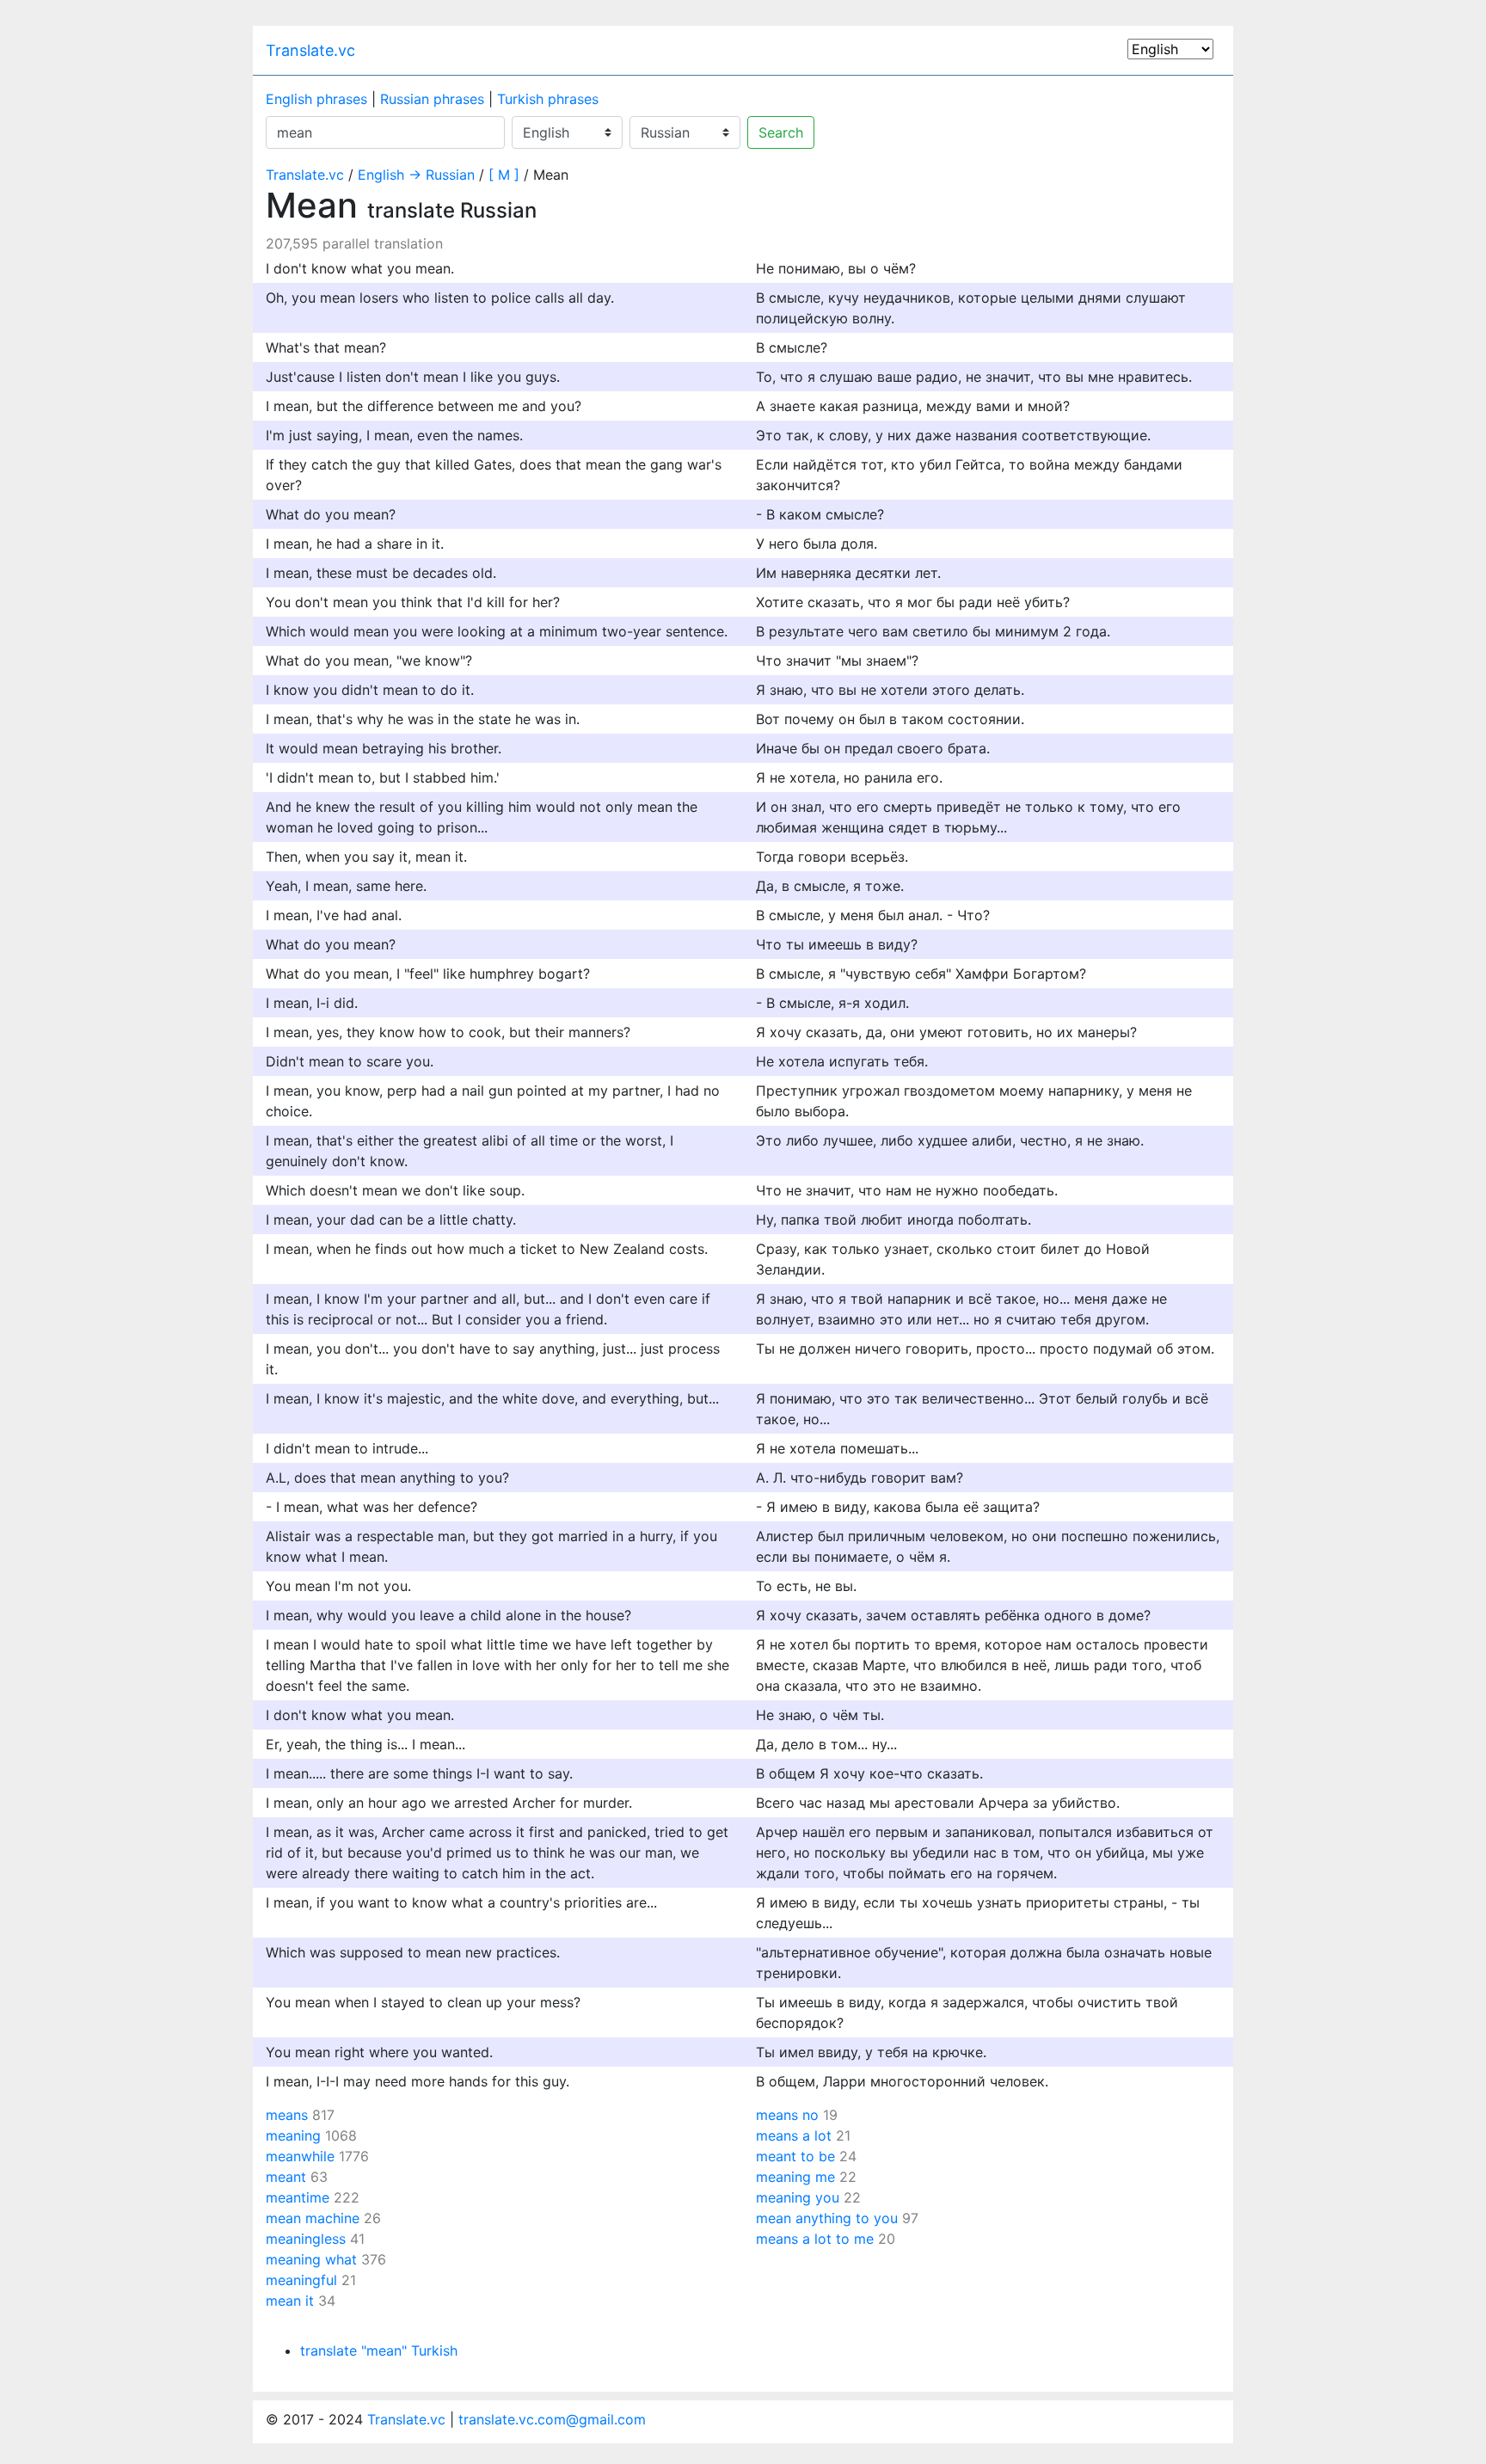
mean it (290, 2301)
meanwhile (300, 2156)
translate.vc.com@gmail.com (552, 2419)
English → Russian (416, 175)
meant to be (795, 2156)
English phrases (316, 99)
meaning (293, 2135)
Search (781, 132)
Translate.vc (310, 50)
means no (787, 2115)
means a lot (794, 2135)
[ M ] (504, 175)
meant (286, 2177)
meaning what (311, 2259)
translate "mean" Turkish (379, 2350)
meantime (298, 2197)
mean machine (313, 2218)
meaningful (301, 2280)
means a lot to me (815, 2239)
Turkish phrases (548, 99)
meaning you (798, 2197)
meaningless (306, 2239)
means (287, 2115)
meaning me (795, 2177)
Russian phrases (432, 99)
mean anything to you (827, 2218)
